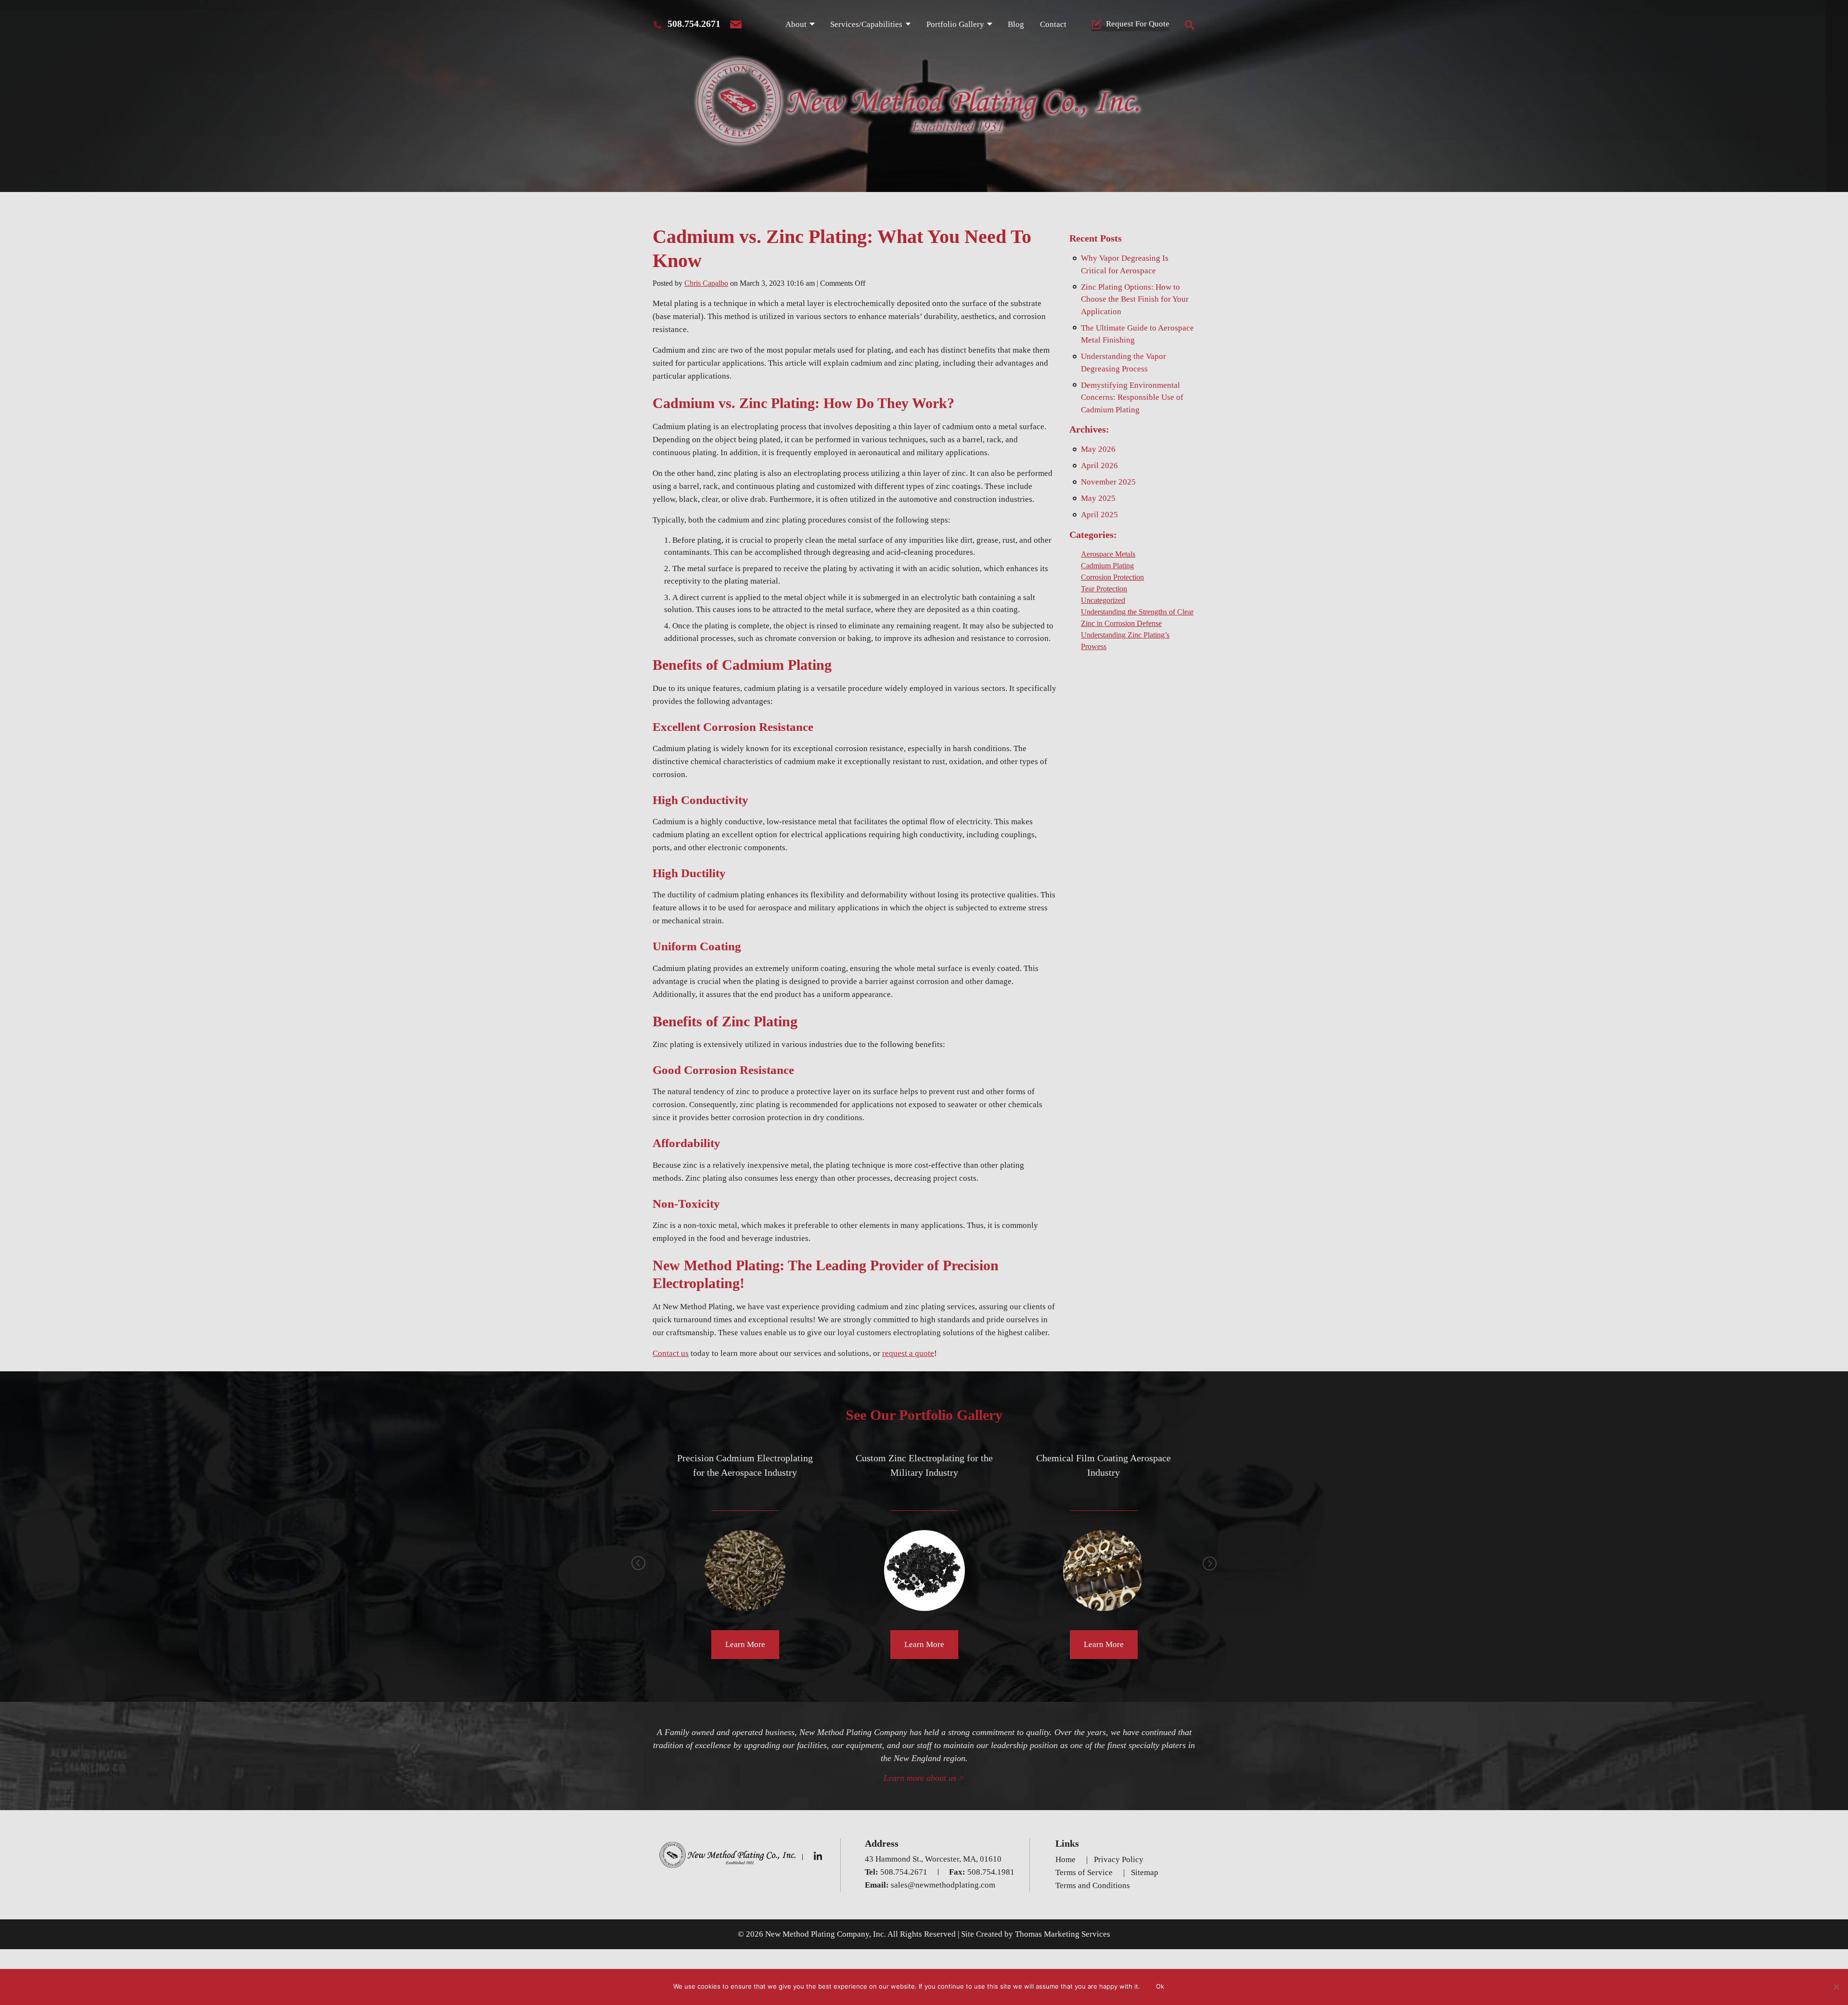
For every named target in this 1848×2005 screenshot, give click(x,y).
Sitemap (1145, 1872)
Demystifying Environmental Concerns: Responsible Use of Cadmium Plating (1132, 397)
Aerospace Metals (1108, 554)
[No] (1836, 1987)
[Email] (736, 25)
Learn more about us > (924, 1778)
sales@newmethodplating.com (943, 1885)
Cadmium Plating (1107, 566)
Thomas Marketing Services (1063, 1934)
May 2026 (1098, 449)
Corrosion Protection (1112, 577)
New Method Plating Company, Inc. (826, 1934)
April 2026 (1099, 466)
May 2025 (1098, 498)
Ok (1160, 1986)
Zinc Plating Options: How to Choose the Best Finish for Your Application (1135, 299)
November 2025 (1108, 482)
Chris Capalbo (706, 283)
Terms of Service (1084, 1872)
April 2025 (1099, 515)
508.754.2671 (694, 24)
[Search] (1190, 25)
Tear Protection (1104, 589)
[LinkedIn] (819, 1856)
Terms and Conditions (1093, 1885)
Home (1065, 1859)
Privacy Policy (1119, 1859)
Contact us (671, 1353)
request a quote (908, 1353)
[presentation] (639, 1563)
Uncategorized (1103, 600)
